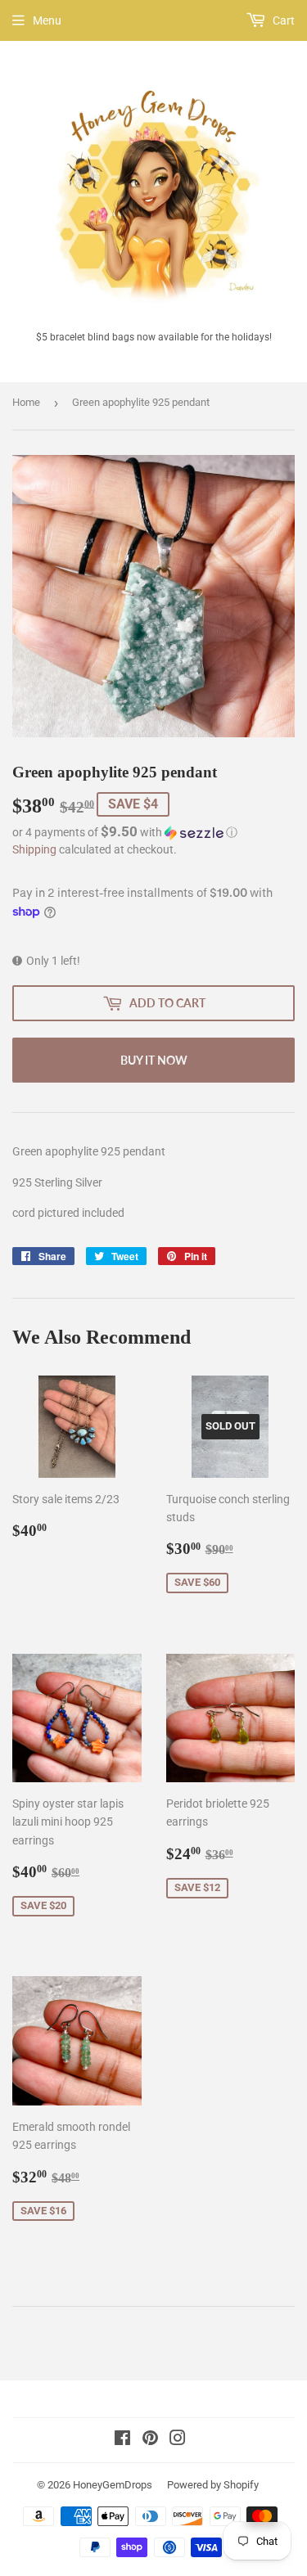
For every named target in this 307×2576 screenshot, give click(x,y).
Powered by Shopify (213, 2485)
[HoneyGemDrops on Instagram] (178, 2440)
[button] (153, 832)
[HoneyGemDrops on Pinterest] (150, 2440)
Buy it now (154, 1060)
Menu (47, 20)
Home (26, 402)
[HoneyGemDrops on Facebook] (122, 2440)
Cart (282, 20)
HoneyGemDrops (113, 2485)
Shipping (34, 849)
